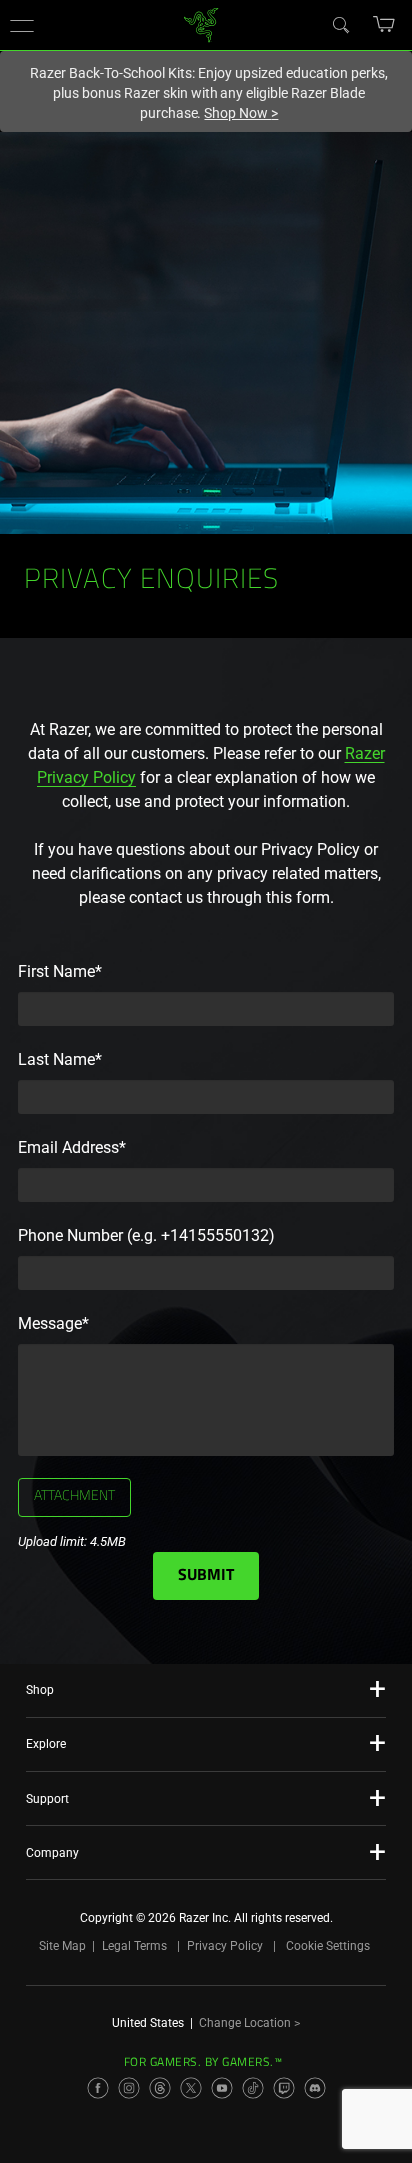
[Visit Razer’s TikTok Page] (253, 2088)
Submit (206, 1576)
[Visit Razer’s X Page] (191, 2088)
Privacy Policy (225, 1946)
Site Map (62, 1946)
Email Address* (72, 1147)
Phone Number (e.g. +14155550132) (146, 1235)
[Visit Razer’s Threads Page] (160, 2088)
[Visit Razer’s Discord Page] (315, 2088)
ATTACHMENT (74, 1497)
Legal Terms (134, 1946)
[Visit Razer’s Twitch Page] (284, 2088)
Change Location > (249, 2023)
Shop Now (241, 113)
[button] (22, 25)
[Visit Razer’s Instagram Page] (129, 2088)
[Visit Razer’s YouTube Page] (222, 2088)
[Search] (340, 24)
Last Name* (60, 1059)
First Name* (60, 971)
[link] (201, 23)
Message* (53, 1323)
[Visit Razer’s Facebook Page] (98, 2088)
